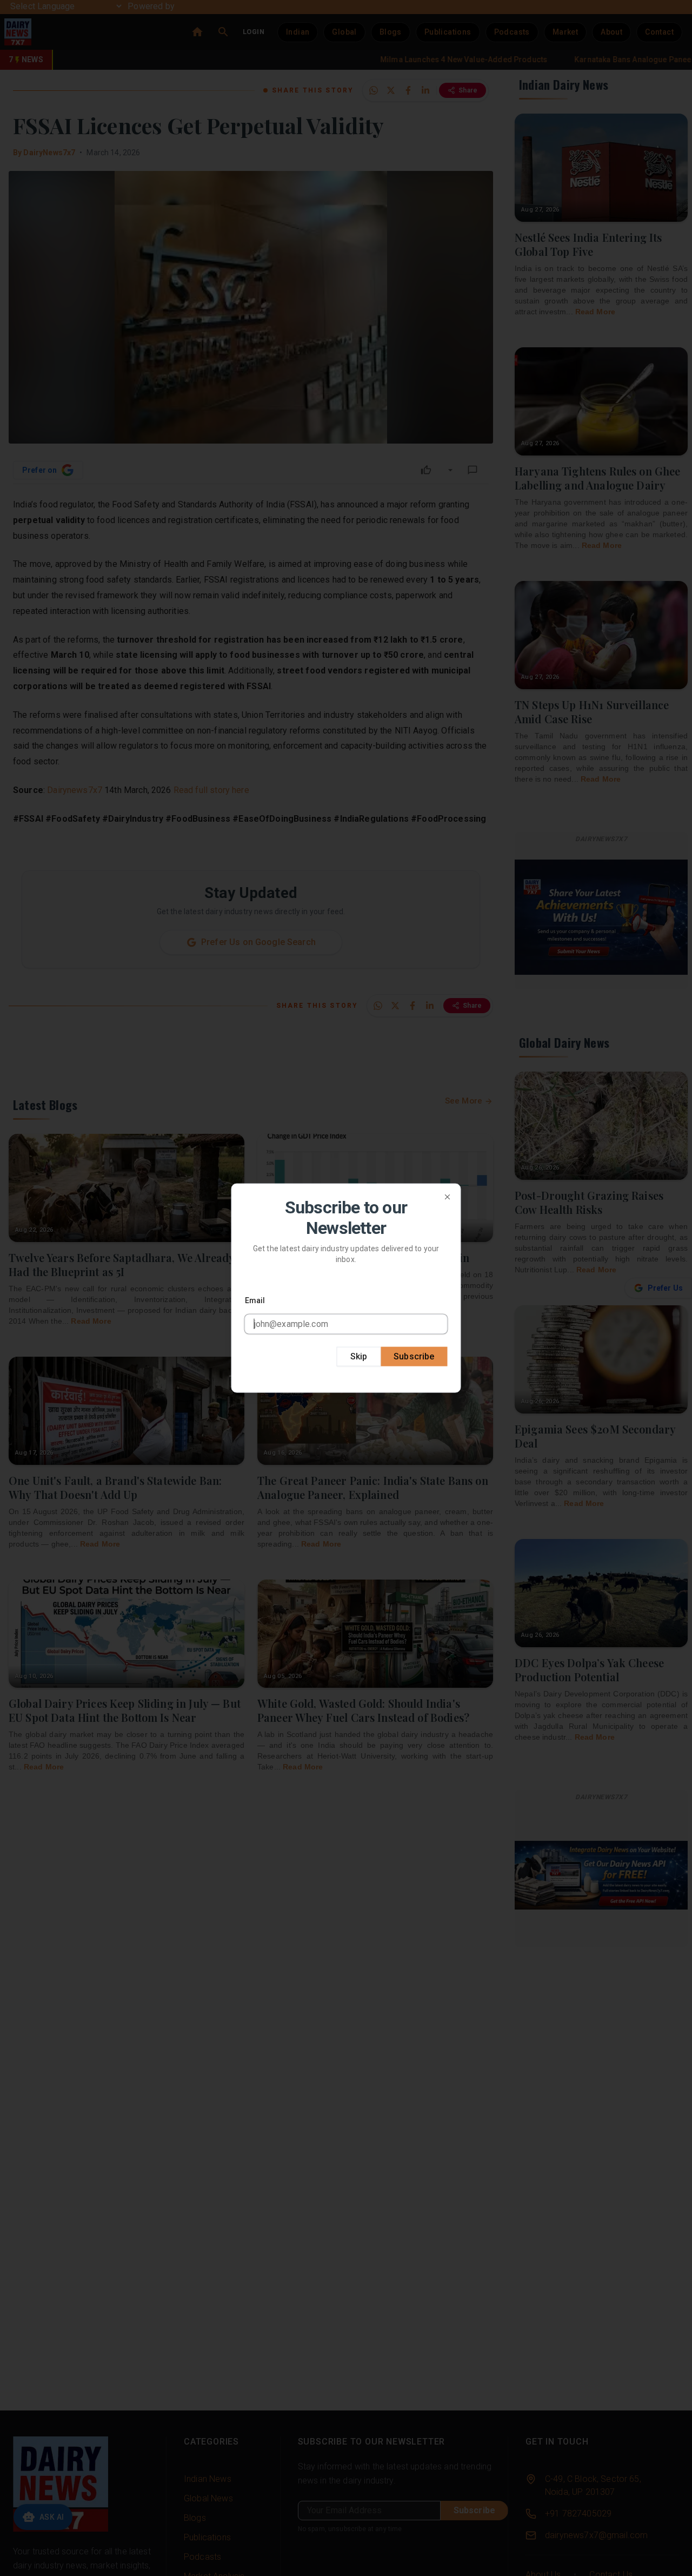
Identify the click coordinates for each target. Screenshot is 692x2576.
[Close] (448, 1197)
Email (255, 1300)
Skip (359, 1356)
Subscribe (414, 1356)
